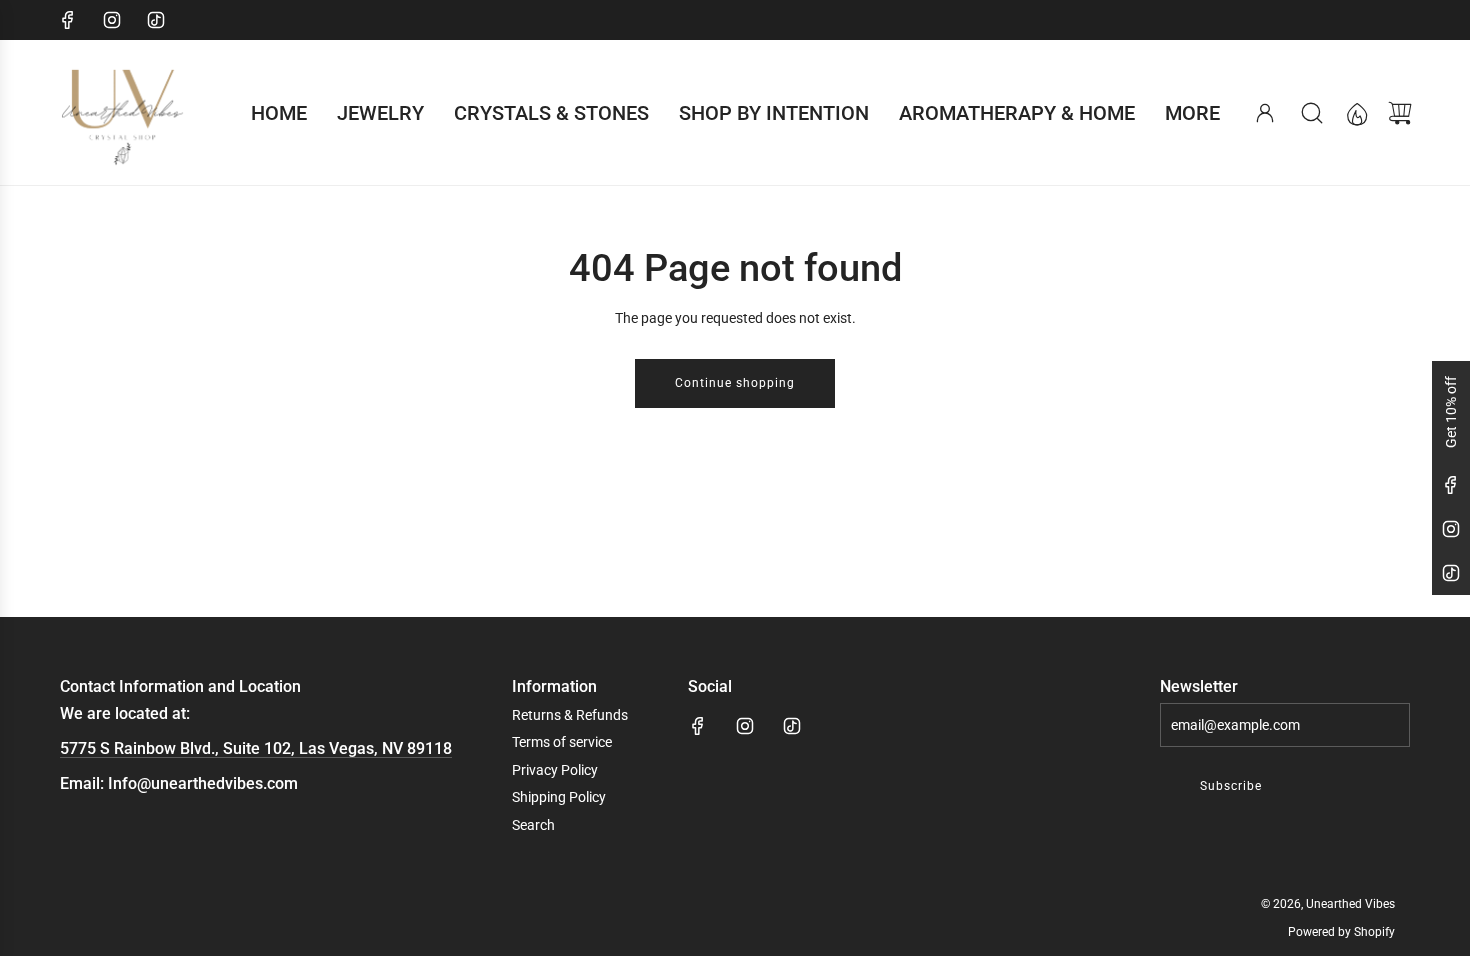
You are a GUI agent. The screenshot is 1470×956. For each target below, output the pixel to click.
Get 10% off (1451, 412)
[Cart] (1400, 113)
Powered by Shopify (1341, 932)
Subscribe (1231, 786)
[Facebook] (68, 20)
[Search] (1312, 113)
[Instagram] (112, 20)
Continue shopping (735, 383)
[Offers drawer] (1356, 113)
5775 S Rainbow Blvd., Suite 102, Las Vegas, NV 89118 (256, 748)
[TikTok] (156, 20)
